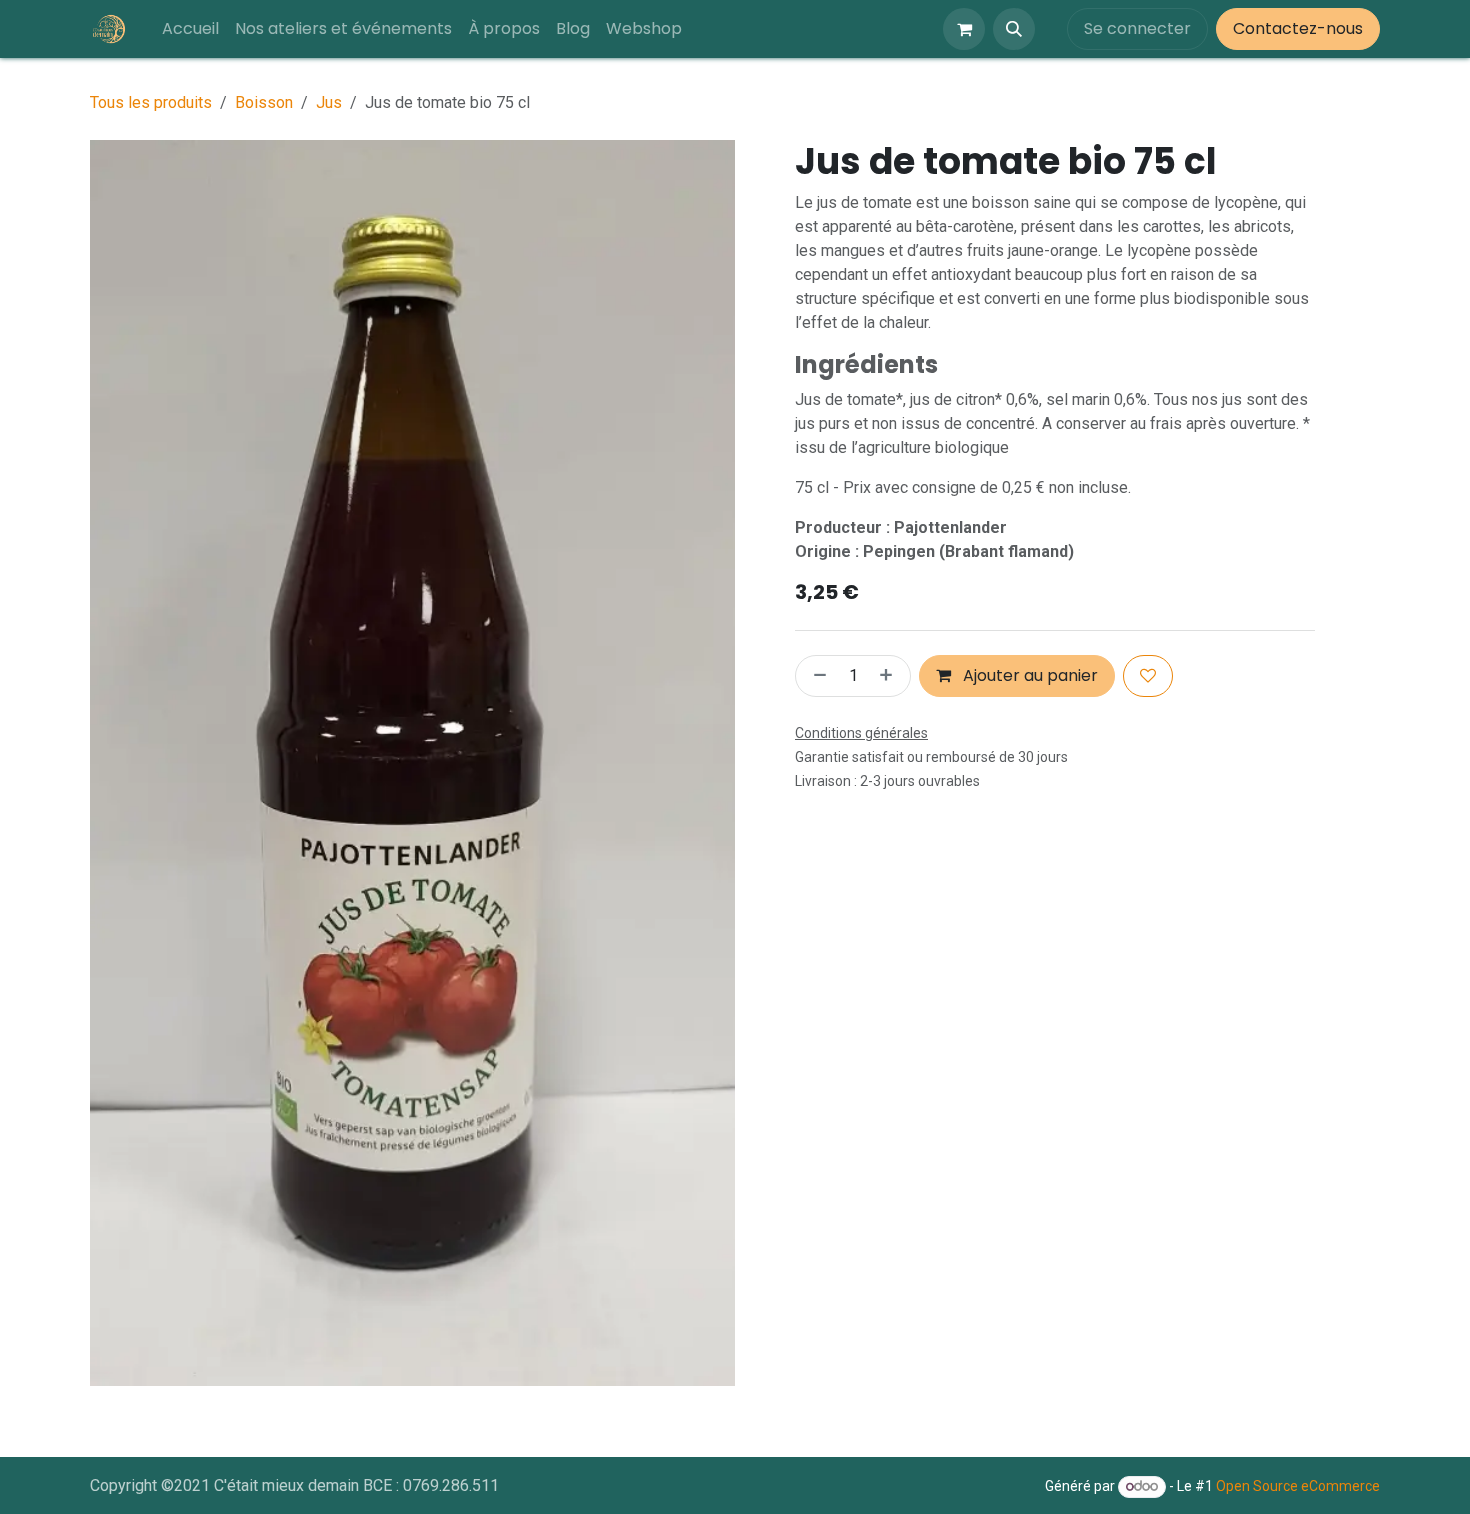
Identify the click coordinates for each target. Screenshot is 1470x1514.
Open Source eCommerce (1298, 1486)
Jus (329, 102)
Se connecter (1137, 28)
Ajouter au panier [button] (1028, 675)
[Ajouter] (890, 676)
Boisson (264, 102)
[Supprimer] (816, 676)
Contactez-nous (1298, 28)
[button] (1014, 29)
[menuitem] (190, 29)
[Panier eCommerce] (964, 29)
